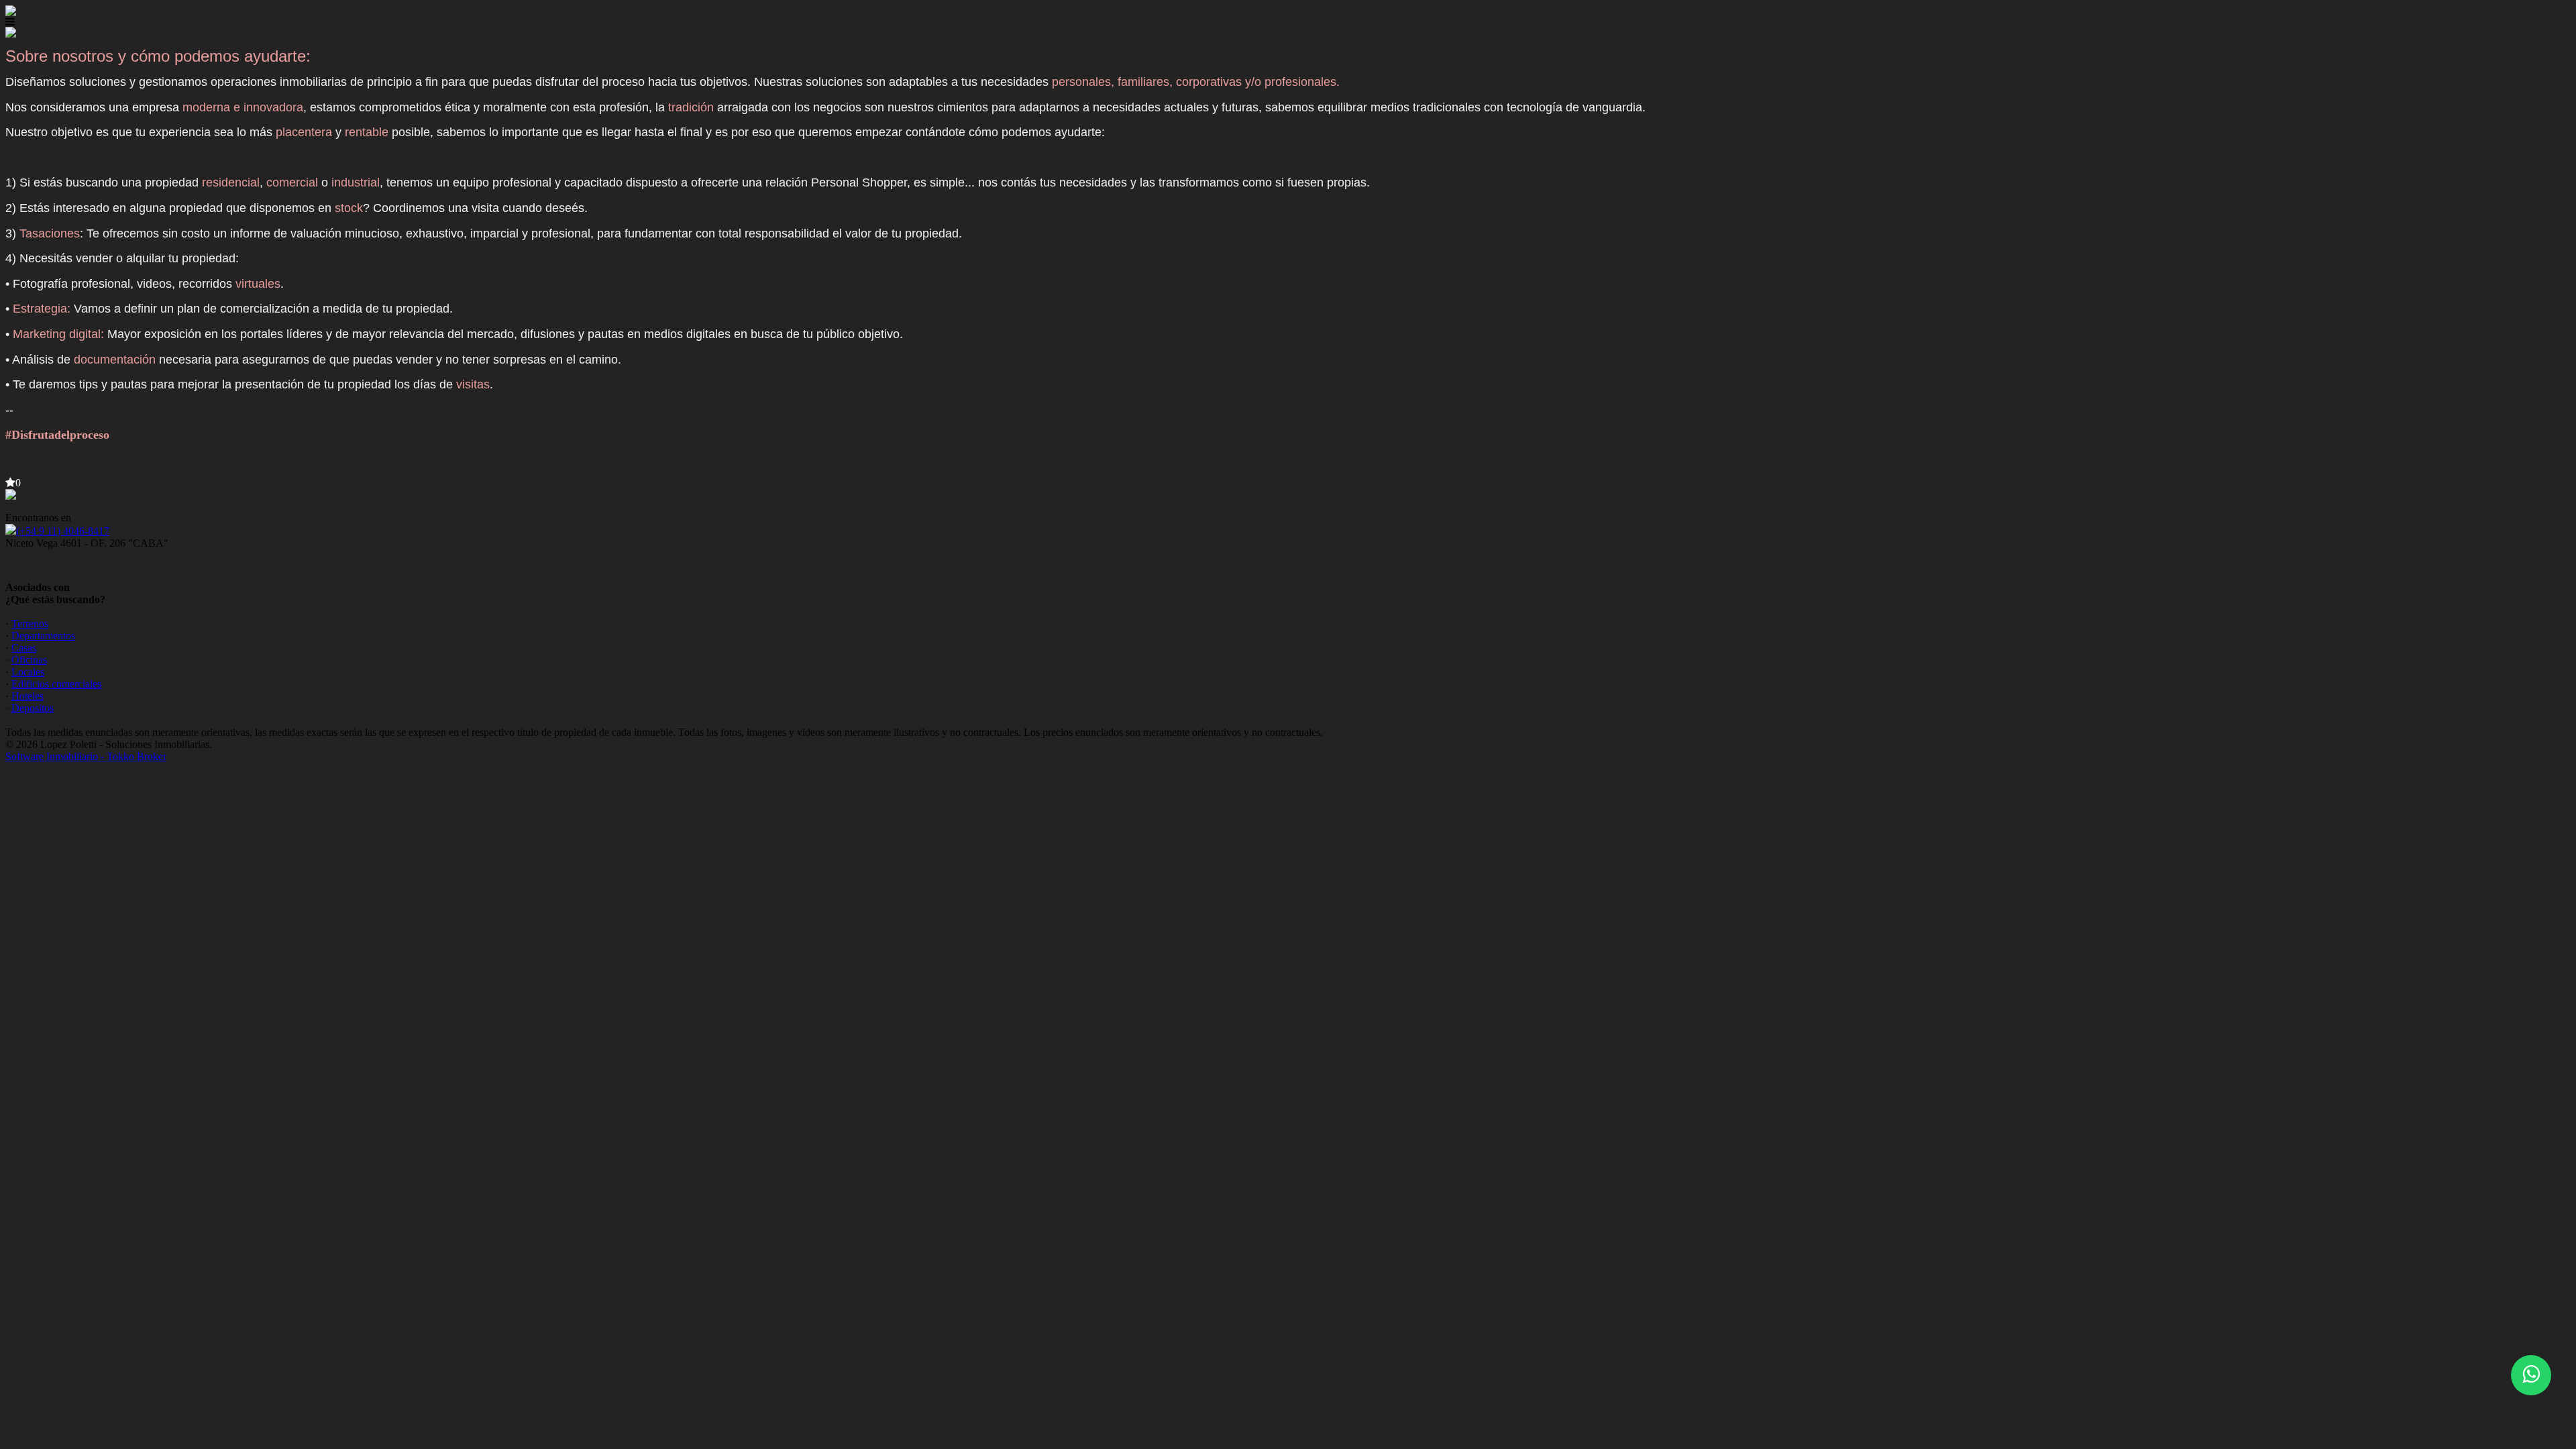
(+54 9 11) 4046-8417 (63, 531)
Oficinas (29, 660)
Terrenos (30, 624)
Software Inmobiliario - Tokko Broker (86, 756)
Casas (24, 648)
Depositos (33, 708)
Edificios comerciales (56, 684)
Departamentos (43, 636)
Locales (28, 672)
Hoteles (28, 696)
